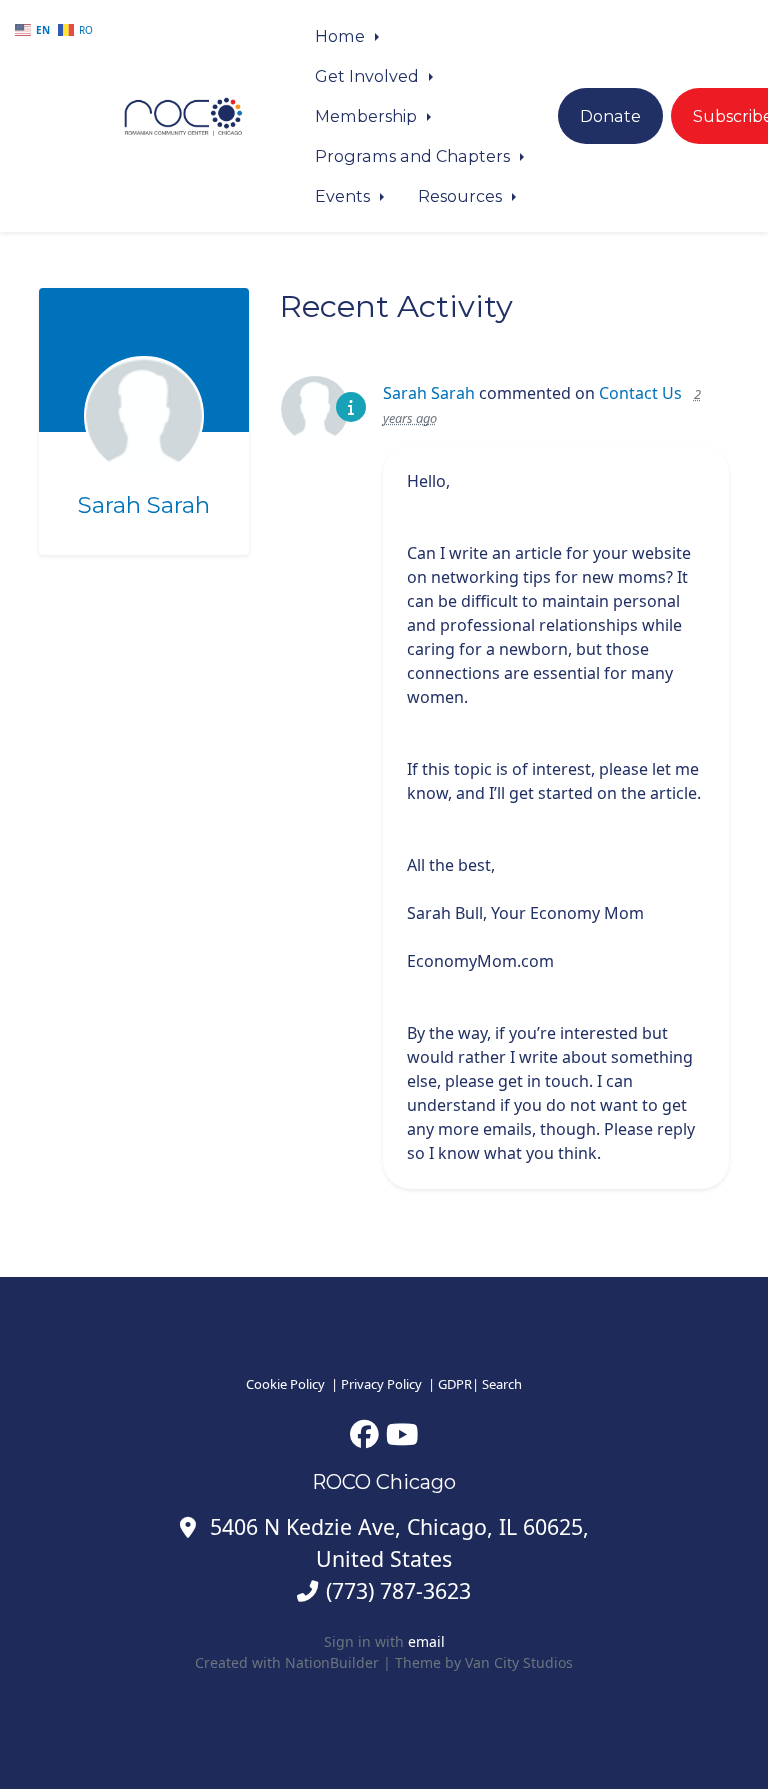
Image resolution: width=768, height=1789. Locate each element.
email (426, 1641)
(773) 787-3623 (398, 1590)
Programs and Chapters (414, 156)
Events (344, 196)
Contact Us (640, 393)
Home (342, 36)
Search (502, 1384)
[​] (364, 1433)
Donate (610, 116)
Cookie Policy (285, 1384)
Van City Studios (519, 1662)
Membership (368, 116)
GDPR (455, 1384)
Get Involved (369, 76)
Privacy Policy (381, 1384)
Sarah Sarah (144, 505)
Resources (462, 196)
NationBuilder (332, 1662)
